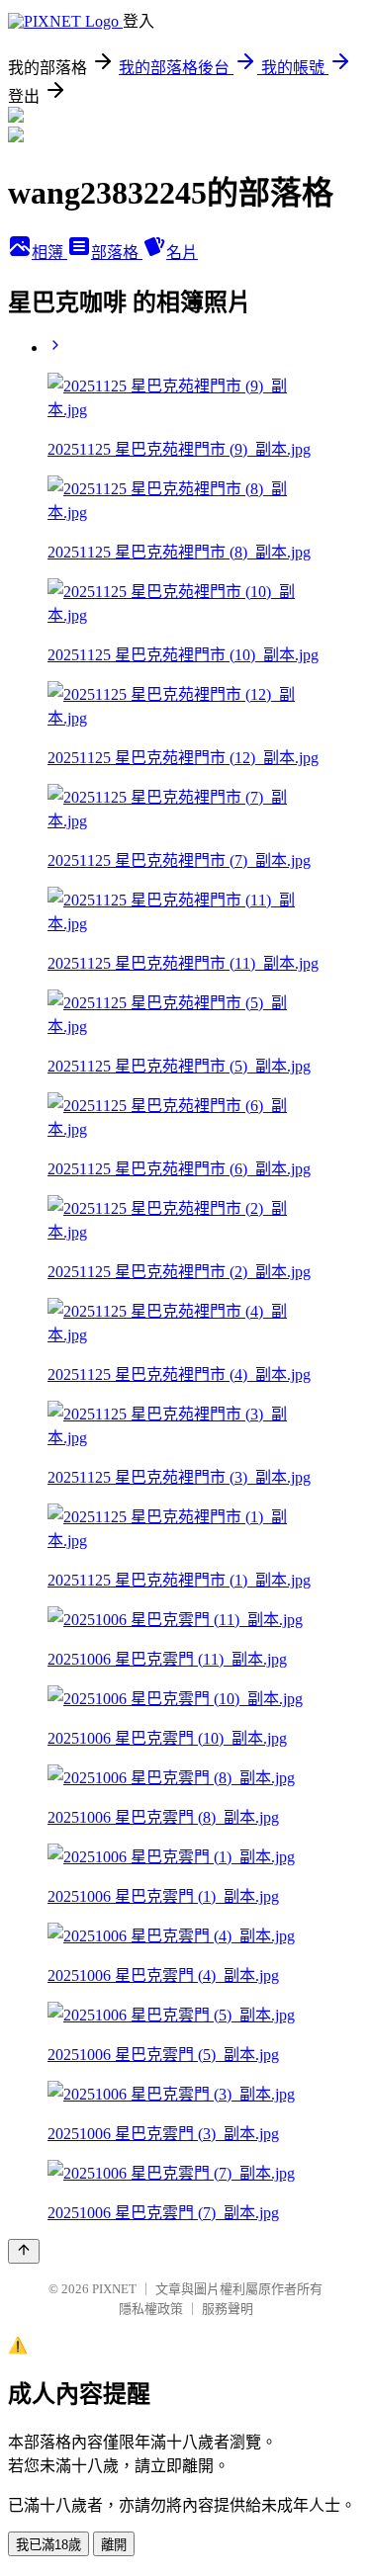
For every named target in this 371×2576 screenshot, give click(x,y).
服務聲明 (228, 2309)
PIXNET (114, 2289)
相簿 (49, 253)
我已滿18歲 (48, 2545)
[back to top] (24, 2251)
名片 (182, 253)
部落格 (117, 253)
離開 (114, 2545)
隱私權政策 (151, 2309)
